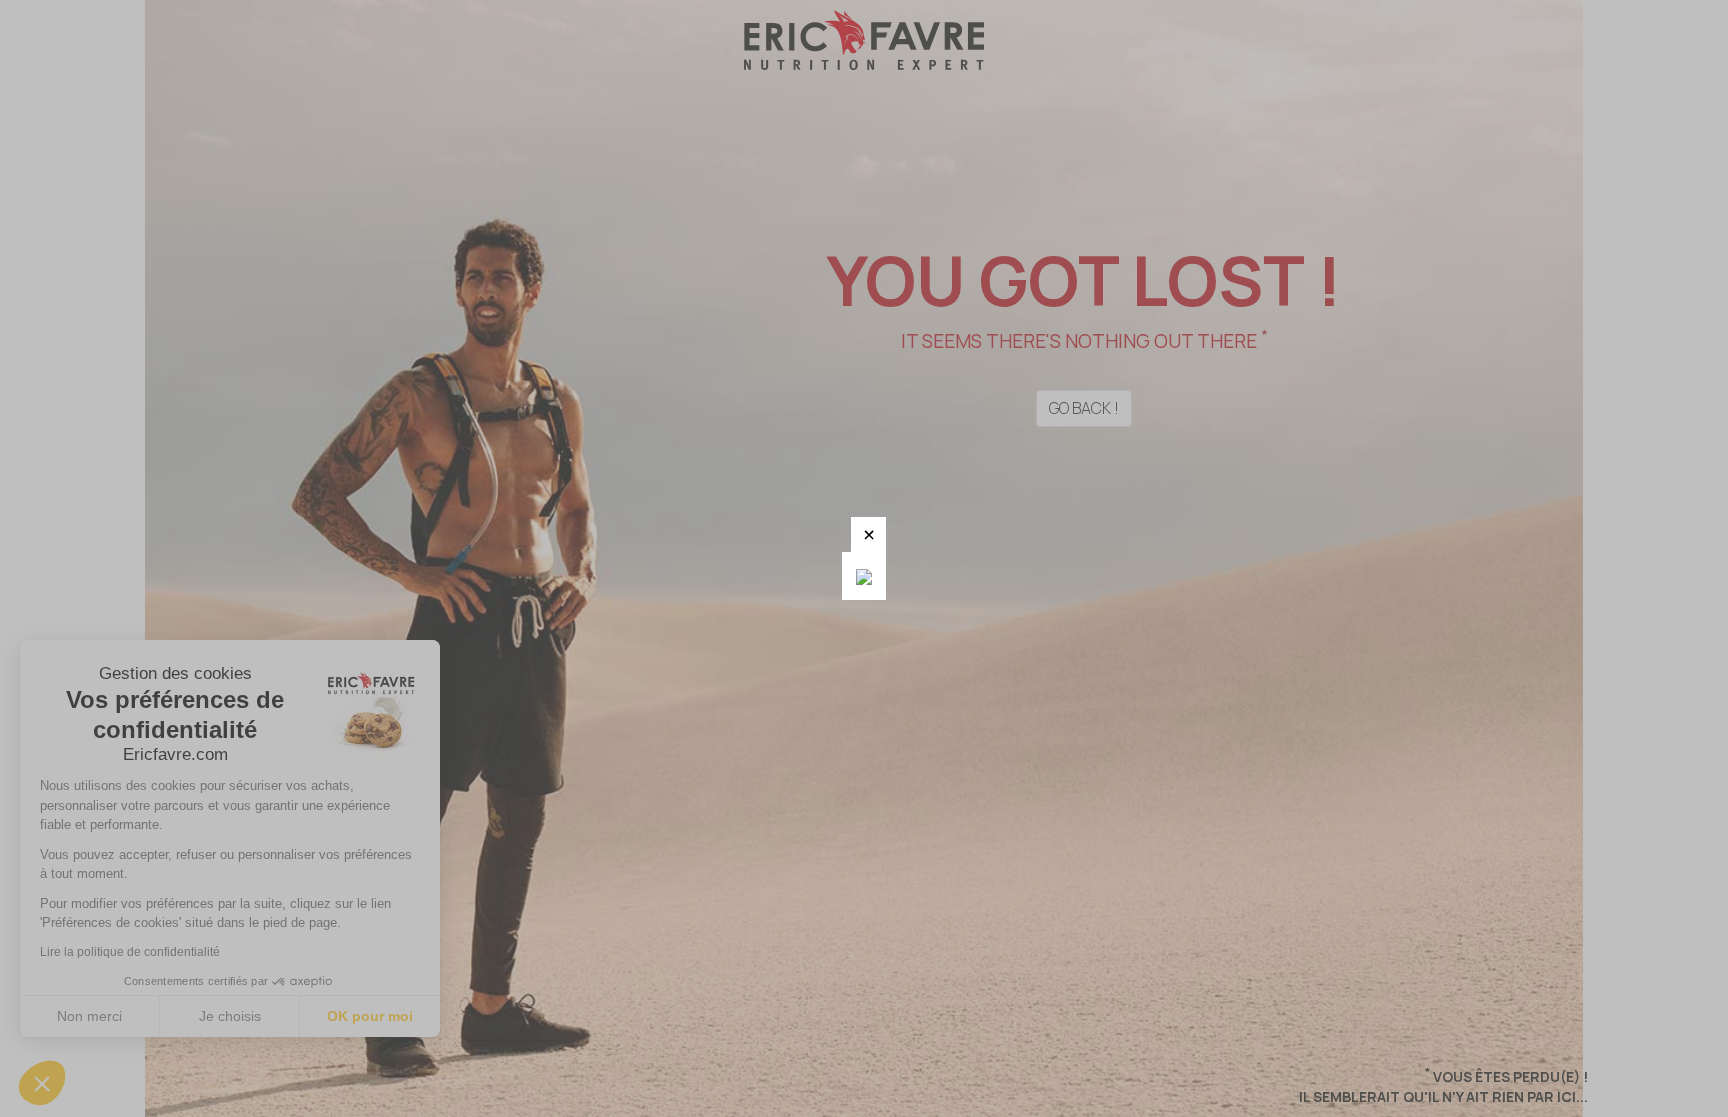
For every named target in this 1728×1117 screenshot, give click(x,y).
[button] (868, 534)
